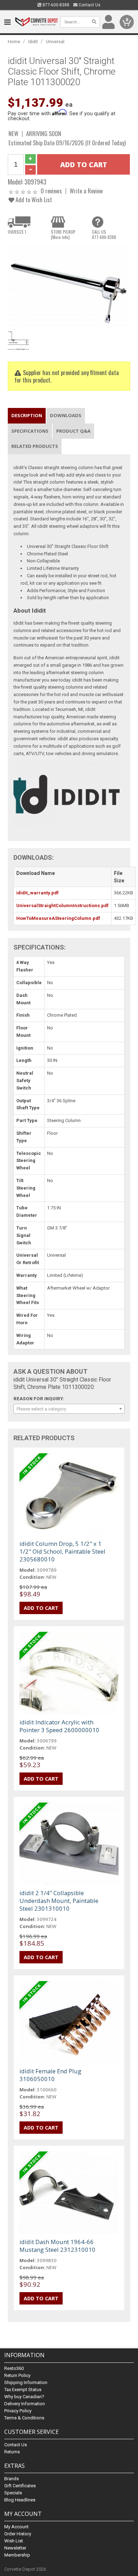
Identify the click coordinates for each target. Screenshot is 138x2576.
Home (14, 42)
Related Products (35, 446)
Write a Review (86, 191)
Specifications (30, 431)
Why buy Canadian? (24, 2397)
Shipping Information (26, 2382)
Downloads (66, 415)
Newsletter (15, 2548)
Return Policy (17, 2375)
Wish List (14, 2541)
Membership (17, 2555)
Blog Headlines (20, 2500)
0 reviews (51, 191)
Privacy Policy (18, 2411)
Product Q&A (73, 431)
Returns (12, 2452)
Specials (13, 2493)
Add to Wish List (33, 200)
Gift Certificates (20, 2486)
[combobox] (69, 1409)
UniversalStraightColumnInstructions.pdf (62, 906)
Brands (11, 2479)
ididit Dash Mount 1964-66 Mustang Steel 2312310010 (57, 2246)
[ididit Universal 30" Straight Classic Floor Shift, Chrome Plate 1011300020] (69, 286)
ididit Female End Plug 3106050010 (50, 2075)
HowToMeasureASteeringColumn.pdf (58, 918)
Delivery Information (25, 2404)
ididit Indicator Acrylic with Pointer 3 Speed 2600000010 (59, 1726)
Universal (55, 42)
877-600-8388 (55, 5)
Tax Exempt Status (23, 2390)
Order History (18, 2534)
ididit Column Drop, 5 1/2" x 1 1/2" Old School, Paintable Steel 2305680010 (62, 1551)
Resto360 (14, 2368)
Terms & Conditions (24, 2418)
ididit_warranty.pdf (38, 893)
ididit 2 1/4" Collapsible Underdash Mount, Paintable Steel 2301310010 (59, 1901)
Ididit (33, 42)
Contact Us (89, 5)
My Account (16, 2527)
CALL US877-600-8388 (104, 234)
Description (27, 415)
